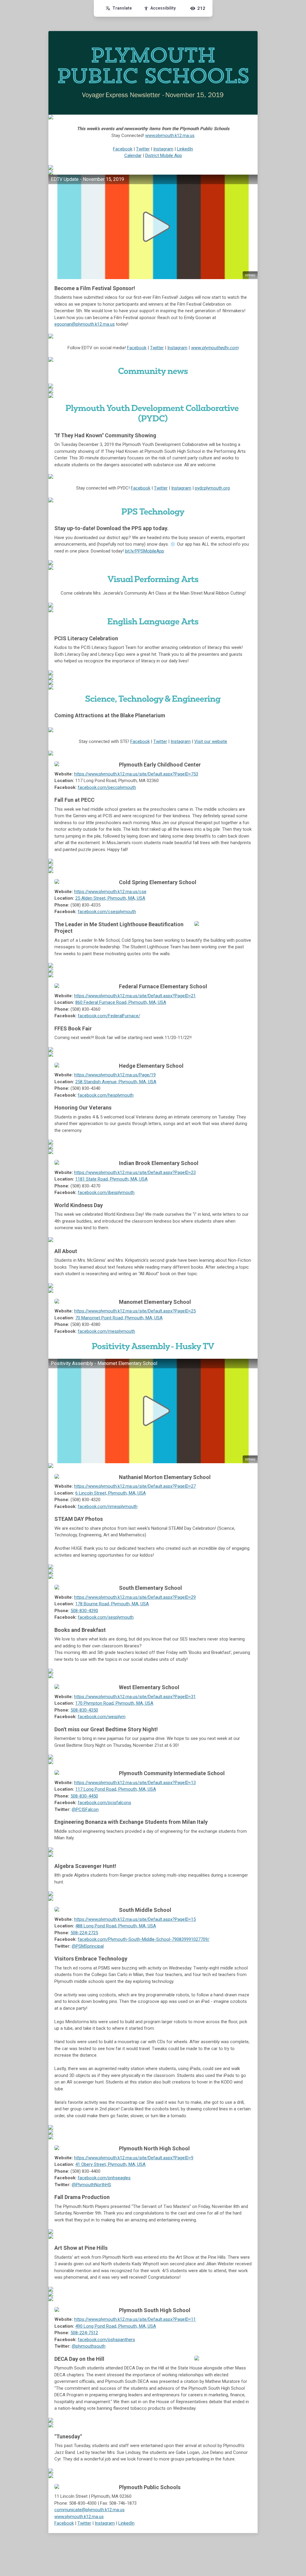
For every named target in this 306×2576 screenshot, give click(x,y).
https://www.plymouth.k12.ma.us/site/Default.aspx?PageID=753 (136, 774)
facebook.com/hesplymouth (106, 1095)
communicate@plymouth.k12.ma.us (89, 2510)
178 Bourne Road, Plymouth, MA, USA (112, 1604)
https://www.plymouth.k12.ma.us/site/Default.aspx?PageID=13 (135, 1783)
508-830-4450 (84, 1796)
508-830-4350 (84, 1710)
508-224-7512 (84, 2333)
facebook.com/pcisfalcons (104, 1803)
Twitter (143, 149)
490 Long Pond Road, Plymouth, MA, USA (116, 2326)
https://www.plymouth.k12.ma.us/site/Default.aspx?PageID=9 (134, 2158)
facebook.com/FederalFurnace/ (109, 1016)
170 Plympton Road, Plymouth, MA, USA (114, 1703)
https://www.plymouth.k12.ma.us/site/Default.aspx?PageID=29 (135, 1597)
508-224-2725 (84, 1933)
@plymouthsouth (89, 2346)
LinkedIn (185, 149)
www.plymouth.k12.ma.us (170, 136)
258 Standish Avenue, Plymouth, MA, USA (116, 1082)
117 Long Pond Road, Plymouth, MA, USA (116, 1789)
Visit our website (211, 741)
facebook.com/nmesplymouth (108, 1506)
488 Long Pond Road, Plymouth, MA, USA (116, 1926)
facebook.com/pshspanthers (106, 2340)
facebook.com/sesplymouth (106, 1617)
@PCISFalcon (85, 1809)
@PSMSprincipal (88, 1946)
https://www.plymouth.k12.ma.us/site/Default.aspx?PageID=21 (135, 996)
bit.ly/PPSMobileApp (144, 551)
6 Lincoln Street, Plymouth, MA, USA (111, 1493)
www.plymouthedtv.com (215, 348)
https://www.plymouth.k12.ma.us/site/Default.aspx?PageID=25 (135, 1311)
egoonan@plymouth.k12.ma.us (85, 324)
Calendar (133, 156)
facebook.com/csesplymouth (107, 912)
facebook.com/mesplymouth (106, 1331)
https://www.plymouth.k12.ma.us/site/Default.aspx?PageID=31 (135, 1697)
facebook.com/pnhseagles (104, 2178)
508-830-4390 (84, 1611)
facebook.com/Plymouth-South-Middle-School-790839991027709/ (144, 1939)
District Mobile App (164, 156)
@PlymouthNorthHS (91, 2185)
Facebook (123, 149)
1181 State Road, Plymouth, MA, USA (111, 1179)
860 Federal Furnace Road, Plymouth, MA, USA (121, 1002)
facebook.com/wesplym (102, 1717)
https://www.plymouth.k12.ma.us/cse (110, 892)
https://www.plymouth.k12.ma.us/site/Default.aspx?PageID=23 (135, 1172)
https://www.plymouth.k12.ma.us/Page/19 (115, 1075)
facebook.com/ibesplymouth (106, 1192)
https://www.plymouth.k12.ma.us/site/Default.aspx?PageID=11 (135, 2319)
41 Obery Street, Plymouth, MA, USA (110, 2164)
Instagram (163, 149)
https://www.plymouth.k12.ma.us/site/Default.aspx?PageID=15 (135, 1919)
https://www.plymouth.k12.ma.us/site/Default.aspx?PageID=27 (135, 1486)
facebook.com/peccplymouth (107, 787)
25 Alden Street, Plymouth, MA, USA (110, 898)
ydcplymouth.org (214, 488)
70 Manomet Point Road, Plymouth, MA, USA (119, 1318)
